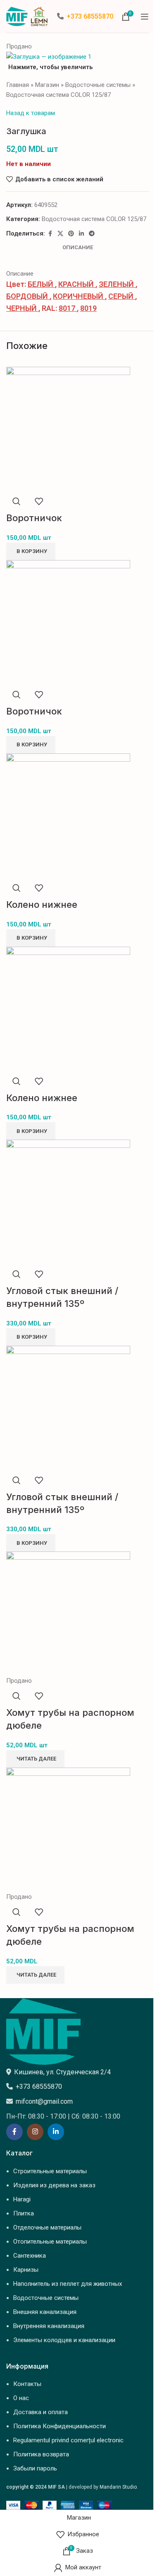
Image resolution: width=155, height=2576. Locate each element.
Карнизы (26, 2270)
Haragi (22, 2199)
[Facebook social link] (50, 234)
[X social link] (60, 234)
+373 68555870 (90, 16)
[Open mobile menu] (145, 17)
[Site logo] (27, 16)
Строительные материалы (50, 2171)
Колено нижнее (42, 904)
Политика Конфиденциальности (60, 2426)
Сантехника (30, 2256)
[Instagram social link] (35, 2132)
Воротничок (34, 518)
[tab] (78, 248)
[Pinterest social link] (71, 234)
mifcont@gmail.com (44, 2101)
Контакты (27, 2384)
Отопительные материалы (50, 2242)
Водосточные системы (98, 85)
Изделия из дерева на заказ (54, 2185)
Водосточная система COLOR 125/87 (58, 95)
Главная (18, 85)
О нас (21, 2398)
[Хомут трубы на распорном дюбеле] (68, 1613)
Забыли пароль (35, 2468)
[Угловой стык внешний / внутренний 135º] (68, 1201)
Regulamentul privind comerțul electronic (68, 2440)
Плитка (24, 2213)
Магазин (47, 85)
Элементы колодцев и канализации (64, 2340)
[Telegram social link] (92, 234)
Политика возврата (41, 2454)
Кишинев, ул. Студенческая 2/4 (62, 2072)
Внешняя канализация (45, 2312)
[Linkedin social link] (81, 234)
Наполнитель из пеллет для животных (68, 2284)
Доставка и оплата (41, 2412)
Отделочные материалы (47, 2227)
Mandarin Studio (118, 2487)
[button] (31, 551)
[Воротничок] (68, 428)
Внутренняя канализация (49, 2326)
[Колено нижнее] (68, 815)
